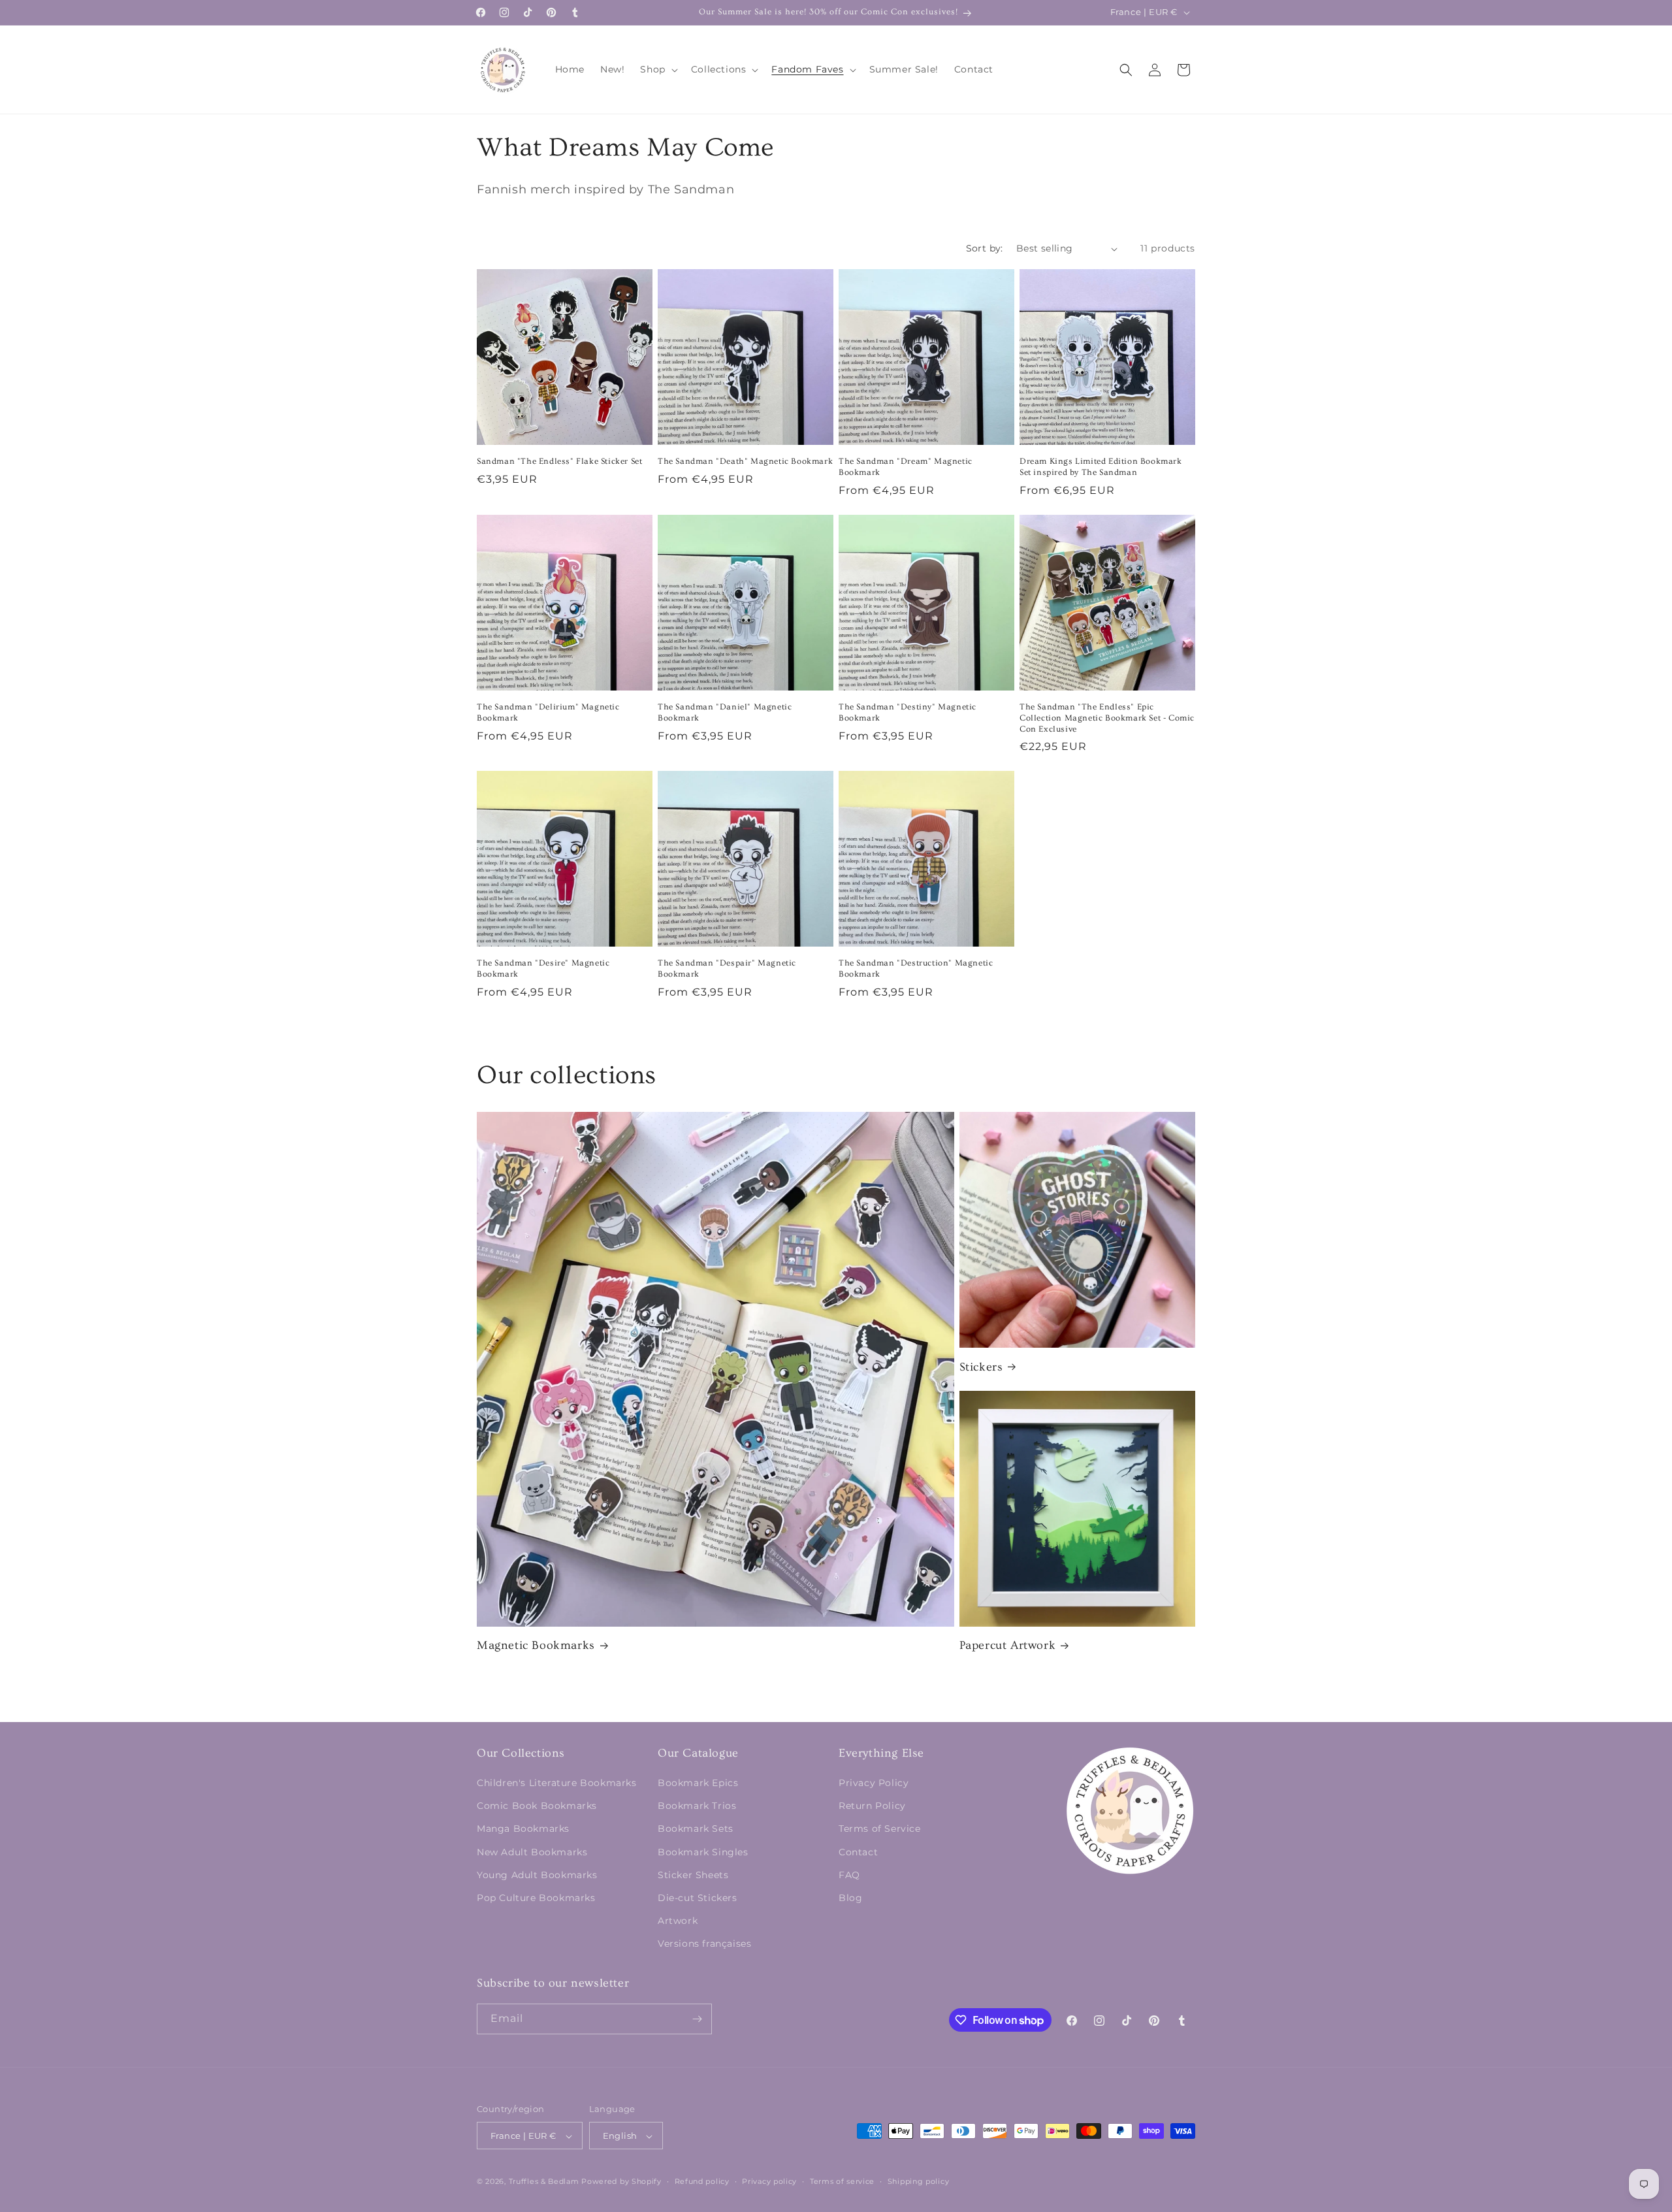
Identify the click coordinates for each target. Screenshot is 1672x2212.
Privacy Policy (874, 1783)
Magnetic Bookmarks (536, 1645)
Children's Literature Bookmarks (557, 1783)
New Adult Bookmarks (532, 1852)
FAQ (849, 1875)
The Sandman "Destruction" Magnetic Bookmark (916, 968)
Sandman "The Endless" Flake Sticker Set (559, 461)
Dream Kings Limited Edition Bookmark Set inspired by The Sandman (1101, 467)
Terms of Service (880, 1829)
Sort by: (985, 248)
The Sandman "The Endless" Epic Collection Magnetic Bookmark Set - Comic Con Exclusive (1107, 718)
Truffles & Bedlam (544, 2182)
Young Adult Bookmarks (537, 1875)
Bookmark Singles (703, 1852)
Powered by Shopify (621, 2182)
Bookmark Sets (696, 1829)
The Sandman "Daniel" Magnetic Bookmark (725, 712)
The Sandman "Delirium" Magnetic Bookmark (548, 712)
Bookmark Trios (697, 1806)
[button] (657, 69)
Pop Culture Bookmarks (536, 1898)
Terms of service (842, 2181)
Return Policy (872, 1806)
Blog (850, 1898)
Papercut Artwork (1008, 1645)
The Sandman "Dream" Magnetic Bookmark (906, 467)
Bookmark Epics (698, 1783)
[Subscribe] (697, 2019)
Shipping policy (919, 2181)
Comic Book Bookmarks (537, 1806)
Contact (858, 1852)
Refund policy (702, 2181)
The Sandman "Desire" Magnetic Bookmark (543, 968)
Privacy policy (769, 2181)
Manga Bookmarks (523, 1829)
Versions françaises (704, 1944)
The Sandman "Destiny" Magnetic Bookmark (908, 712)
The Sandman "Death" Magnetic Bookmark (745, 461)
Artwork (678, 1921)
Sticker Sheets (693, 1875)
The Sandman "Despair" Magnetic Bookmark (727, 968)
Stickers (981, 1367)
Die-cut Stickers (698, 1898)
